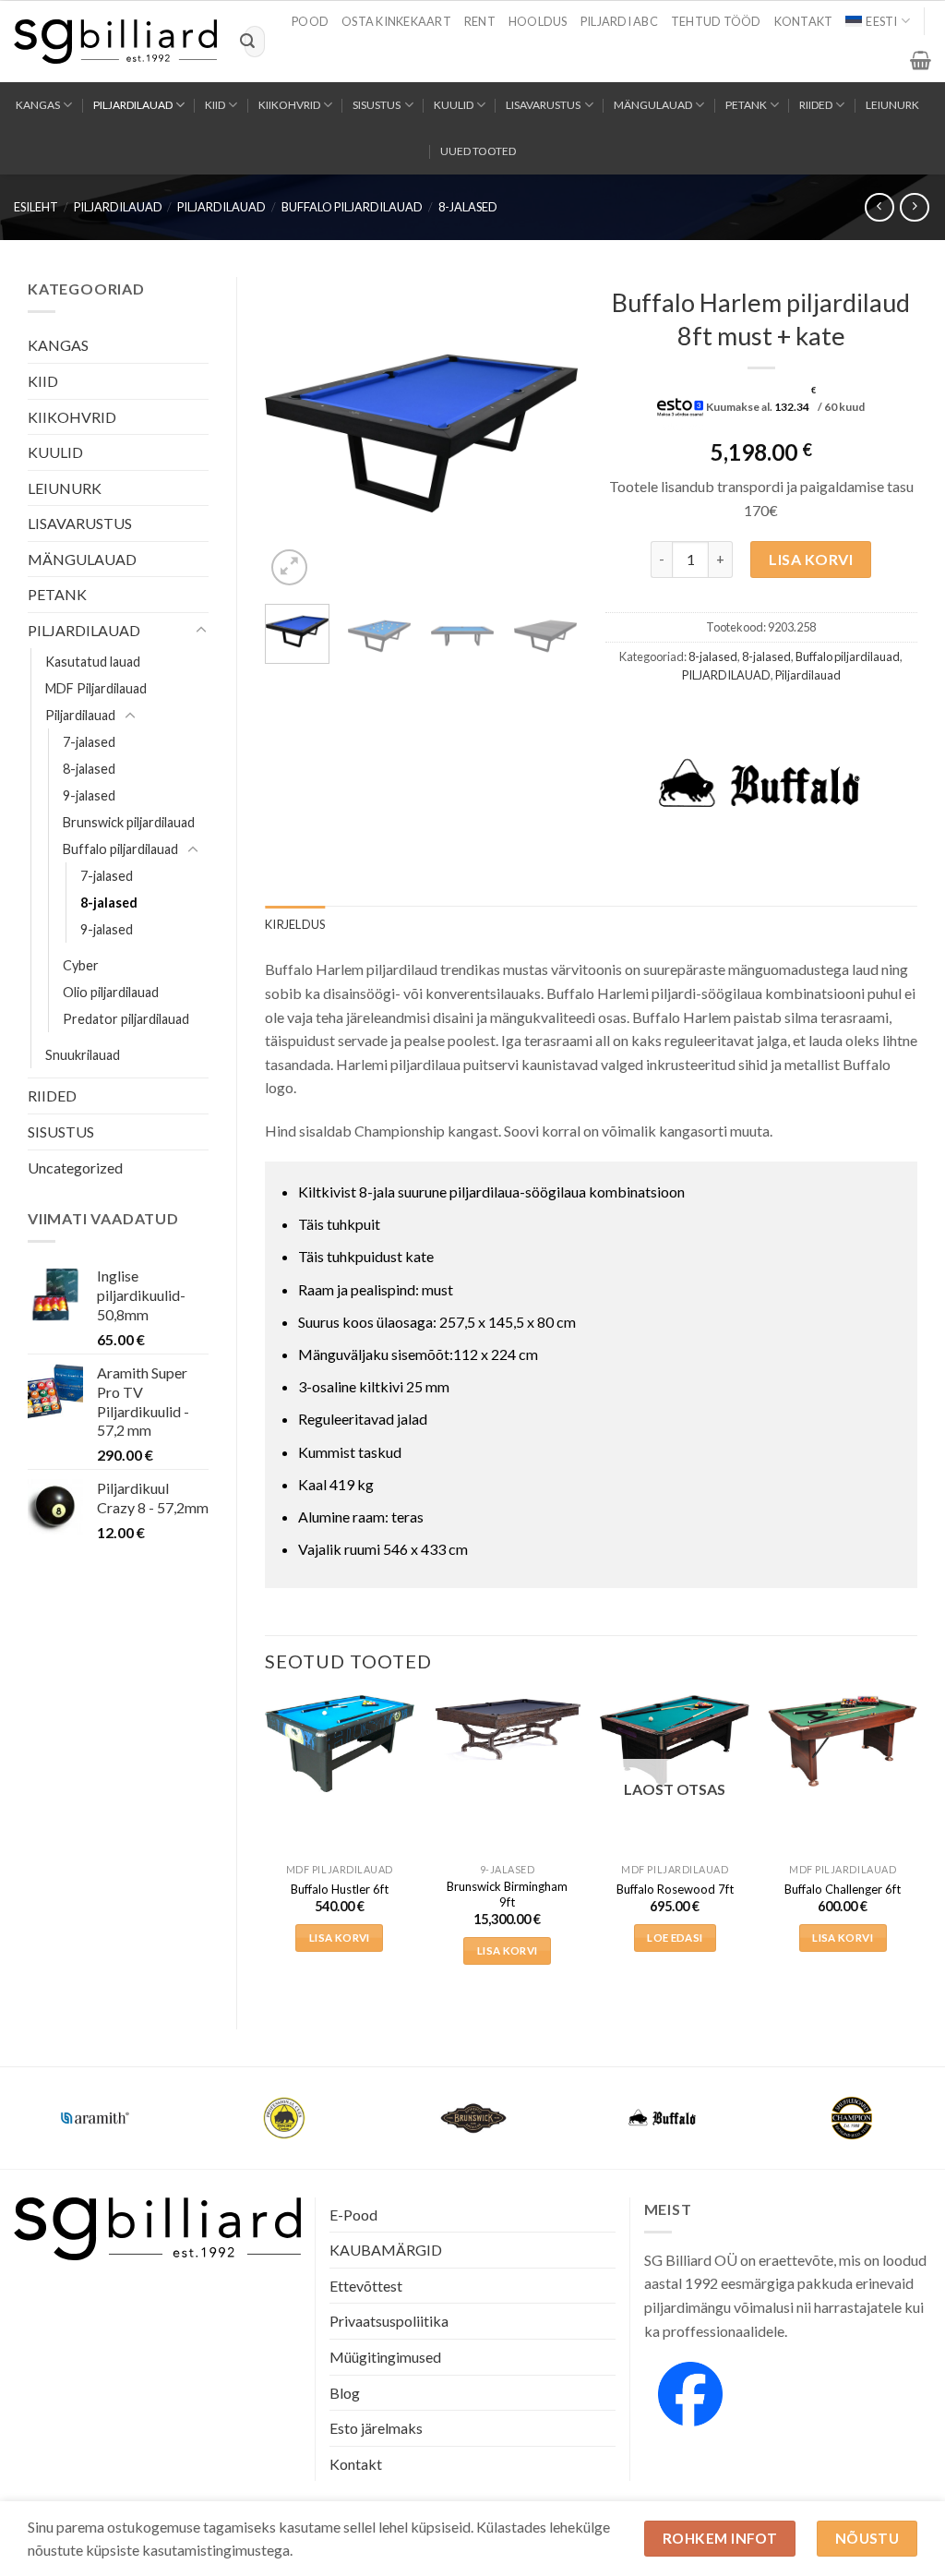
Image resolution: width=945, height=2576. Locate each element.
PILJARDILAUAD (133, 105)
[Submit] (247, 42)
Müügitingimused (385, 2357)
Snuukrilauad (83, 1055)
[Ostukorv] (921, 60)
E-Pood (353, 2215)
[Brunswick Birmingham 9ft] (508, 1728)
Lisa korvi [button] (339, 1938)
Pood (310, 21)
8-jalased (468, 207)
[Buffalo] (760, 785)
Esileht (36, 207)
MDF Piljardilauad (96, 688)
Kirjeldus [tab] (295, 924)
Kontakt (804, 21)
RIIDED (816, 105)
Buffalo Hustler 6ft (340, 1889)
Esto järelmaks (376, 2428)
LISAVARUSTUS (543, 105)
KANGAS (38, 105)
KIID (215, 105)
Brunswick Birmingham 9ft (507, 1894)
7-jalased (89, 742)
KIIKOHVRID (289, 105)
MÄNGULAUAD (653, 105)
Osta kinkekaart (396, 21)
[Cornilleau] (284, 2118)
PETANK (746, 105)
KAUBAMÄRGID (386, 2250)
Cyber (81, 965)
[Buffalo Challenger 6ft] (843, 1740)
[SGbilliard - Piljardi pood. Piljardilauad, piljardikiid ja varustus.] (115, 42)
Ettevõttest (366, 2286)
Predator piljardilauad (126, 1019)
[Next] (548, 434)
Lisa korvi (811, 559)
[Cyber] (662, 2118)
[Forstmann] (851, 2118)
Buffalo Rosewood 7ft (675, 1889)
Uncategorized (75, 1168)
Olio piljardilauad (111, 992)
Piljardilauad (221, 207)
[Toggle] (201, 631)
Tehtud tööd (716, 21)
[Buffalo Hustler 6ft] (340, 1744)
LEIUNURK (892, 105)
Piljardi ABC (619, 21)
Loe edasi (675, 1938)
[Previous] (294, 434)
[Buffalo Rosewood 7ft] (675, 1741)
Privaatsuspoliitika (389, 2321)
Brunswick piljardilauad (129, 822)
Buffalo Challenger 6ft (843, 1889)
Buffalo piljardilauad (352, 207)
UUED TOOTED (478, 151)
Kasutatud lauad (93, 662)
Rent (480, 21)
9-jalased (89, 795)
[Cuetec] (473, 2118)
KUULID (454, 105)
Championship (95, 2107)
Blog (345, 2393)
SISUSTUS (377, 105)
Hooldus (538, 21)
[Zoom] (289, 567)
